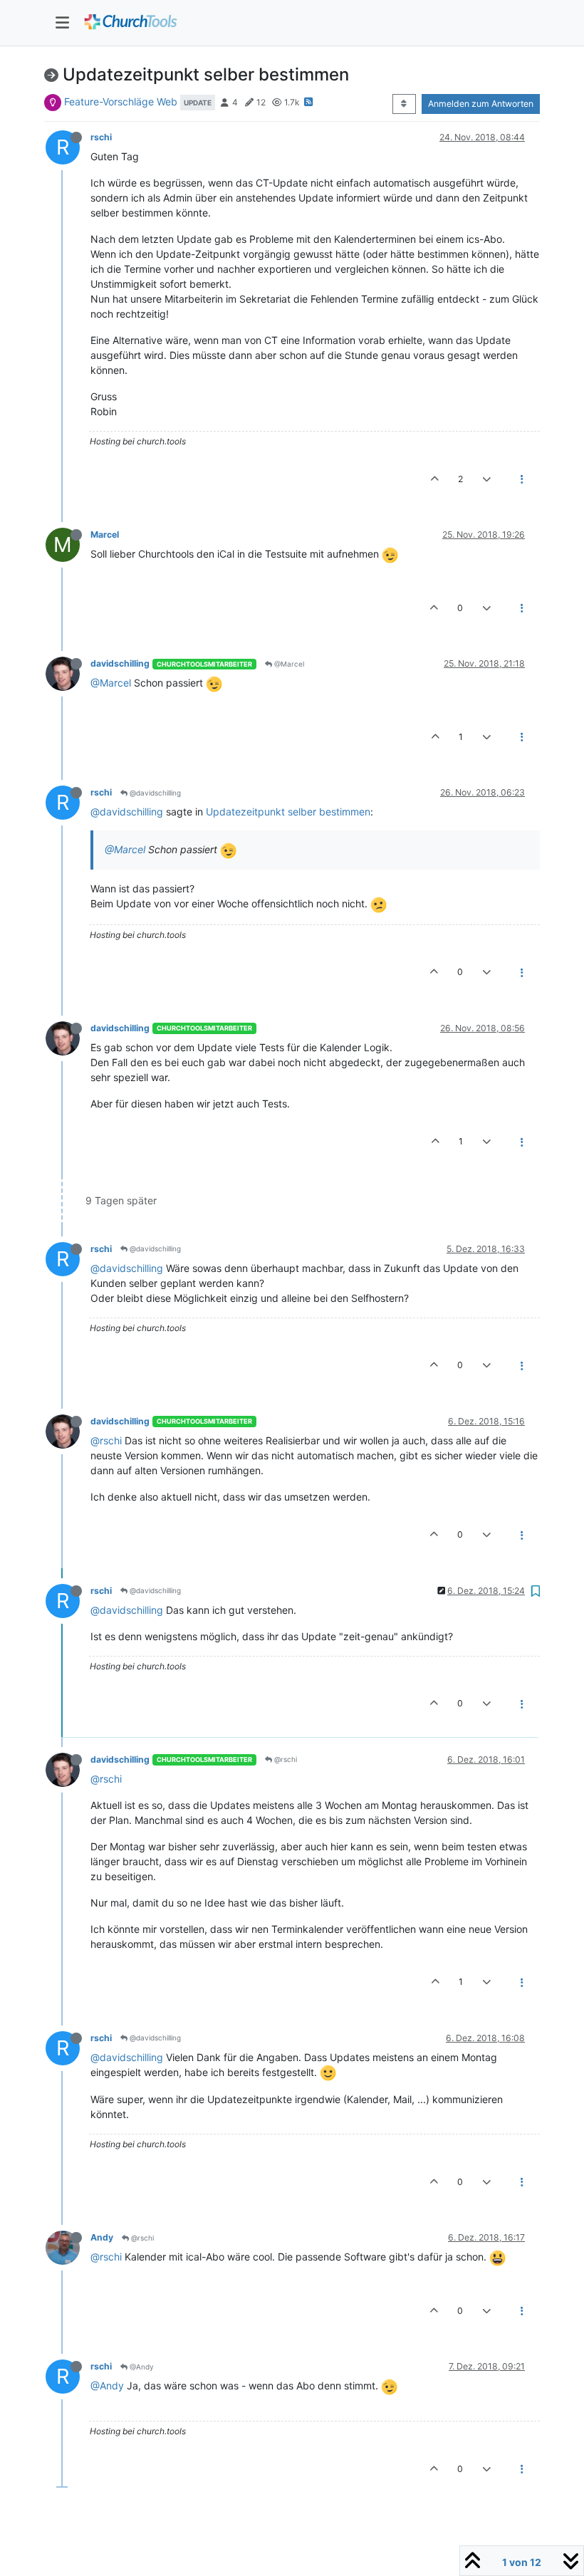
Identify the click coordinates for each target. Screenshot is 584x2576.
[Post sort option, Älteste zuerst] (404, 104)
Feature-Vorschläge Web (121, 101)
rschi (101, 137)
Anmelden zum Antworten (481, 104)
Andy (102, 2237)
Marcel (105, 535)
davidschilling (120, 663)
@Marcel (288, 664)
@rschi (106, 1440)
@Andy (141, 2367)
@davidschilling (154, 793)
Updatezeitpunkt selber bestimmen (288, 812)
